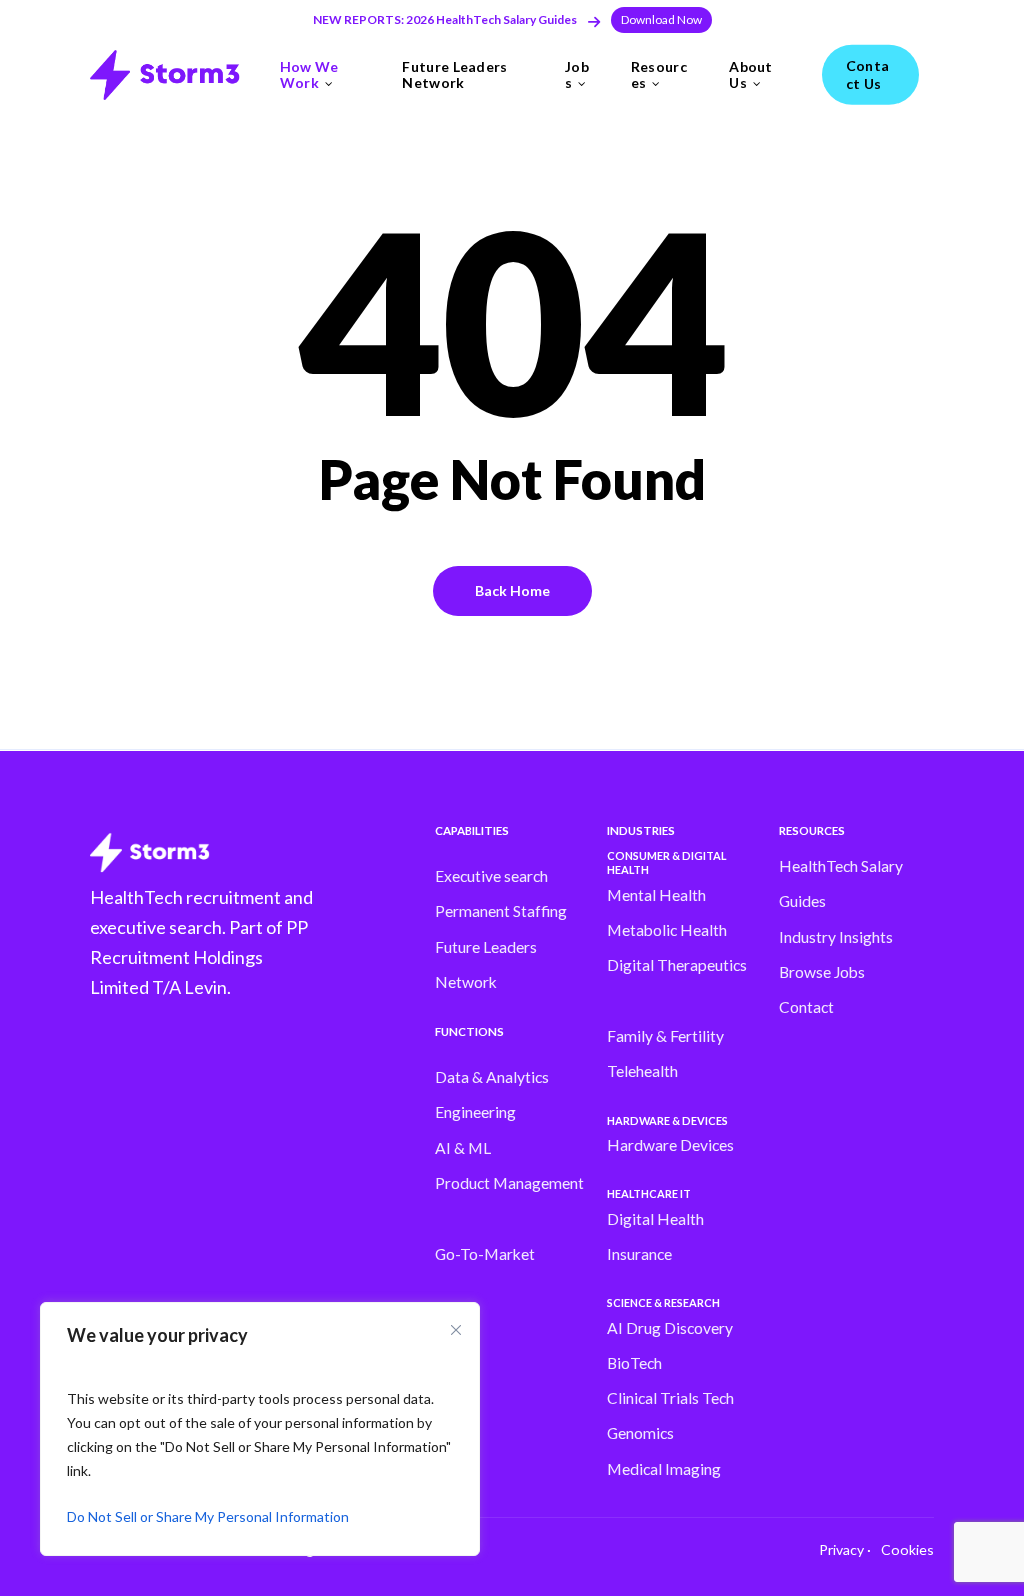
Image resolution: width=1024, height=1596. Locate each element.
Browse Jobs (822, 972)
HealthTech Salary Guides (841, 883)
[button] (661, 19)
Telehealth (642, 1071)
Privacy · (845, 1549)
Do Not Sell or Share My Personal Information (208, 1516)
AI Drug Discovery (670, 1328)
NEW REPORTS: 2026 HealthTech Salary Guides (445, 19)
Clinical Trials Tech (670, 1398)
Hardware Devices (670, 1145)
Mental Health (656, 895)
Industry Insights (836, 937)
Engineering (475, 1112)
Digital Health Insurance (655, 1236)
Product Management (509, 1183)
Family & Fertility (665, 1036)
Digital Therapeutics (677, 965)
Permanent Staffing (501, 911)
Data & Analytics (492, 1077)
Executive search (491, 876)
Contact (806, 1007)
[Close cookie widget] (456, 1330)
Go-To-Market (485, 1254)
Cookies (907, 1549)
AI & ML (463, 1148)
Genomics (640, 1433)
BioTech (634, 1363)
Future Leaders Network (486, 964)
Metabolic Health (667, 930)
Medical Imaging (664, 1469)
